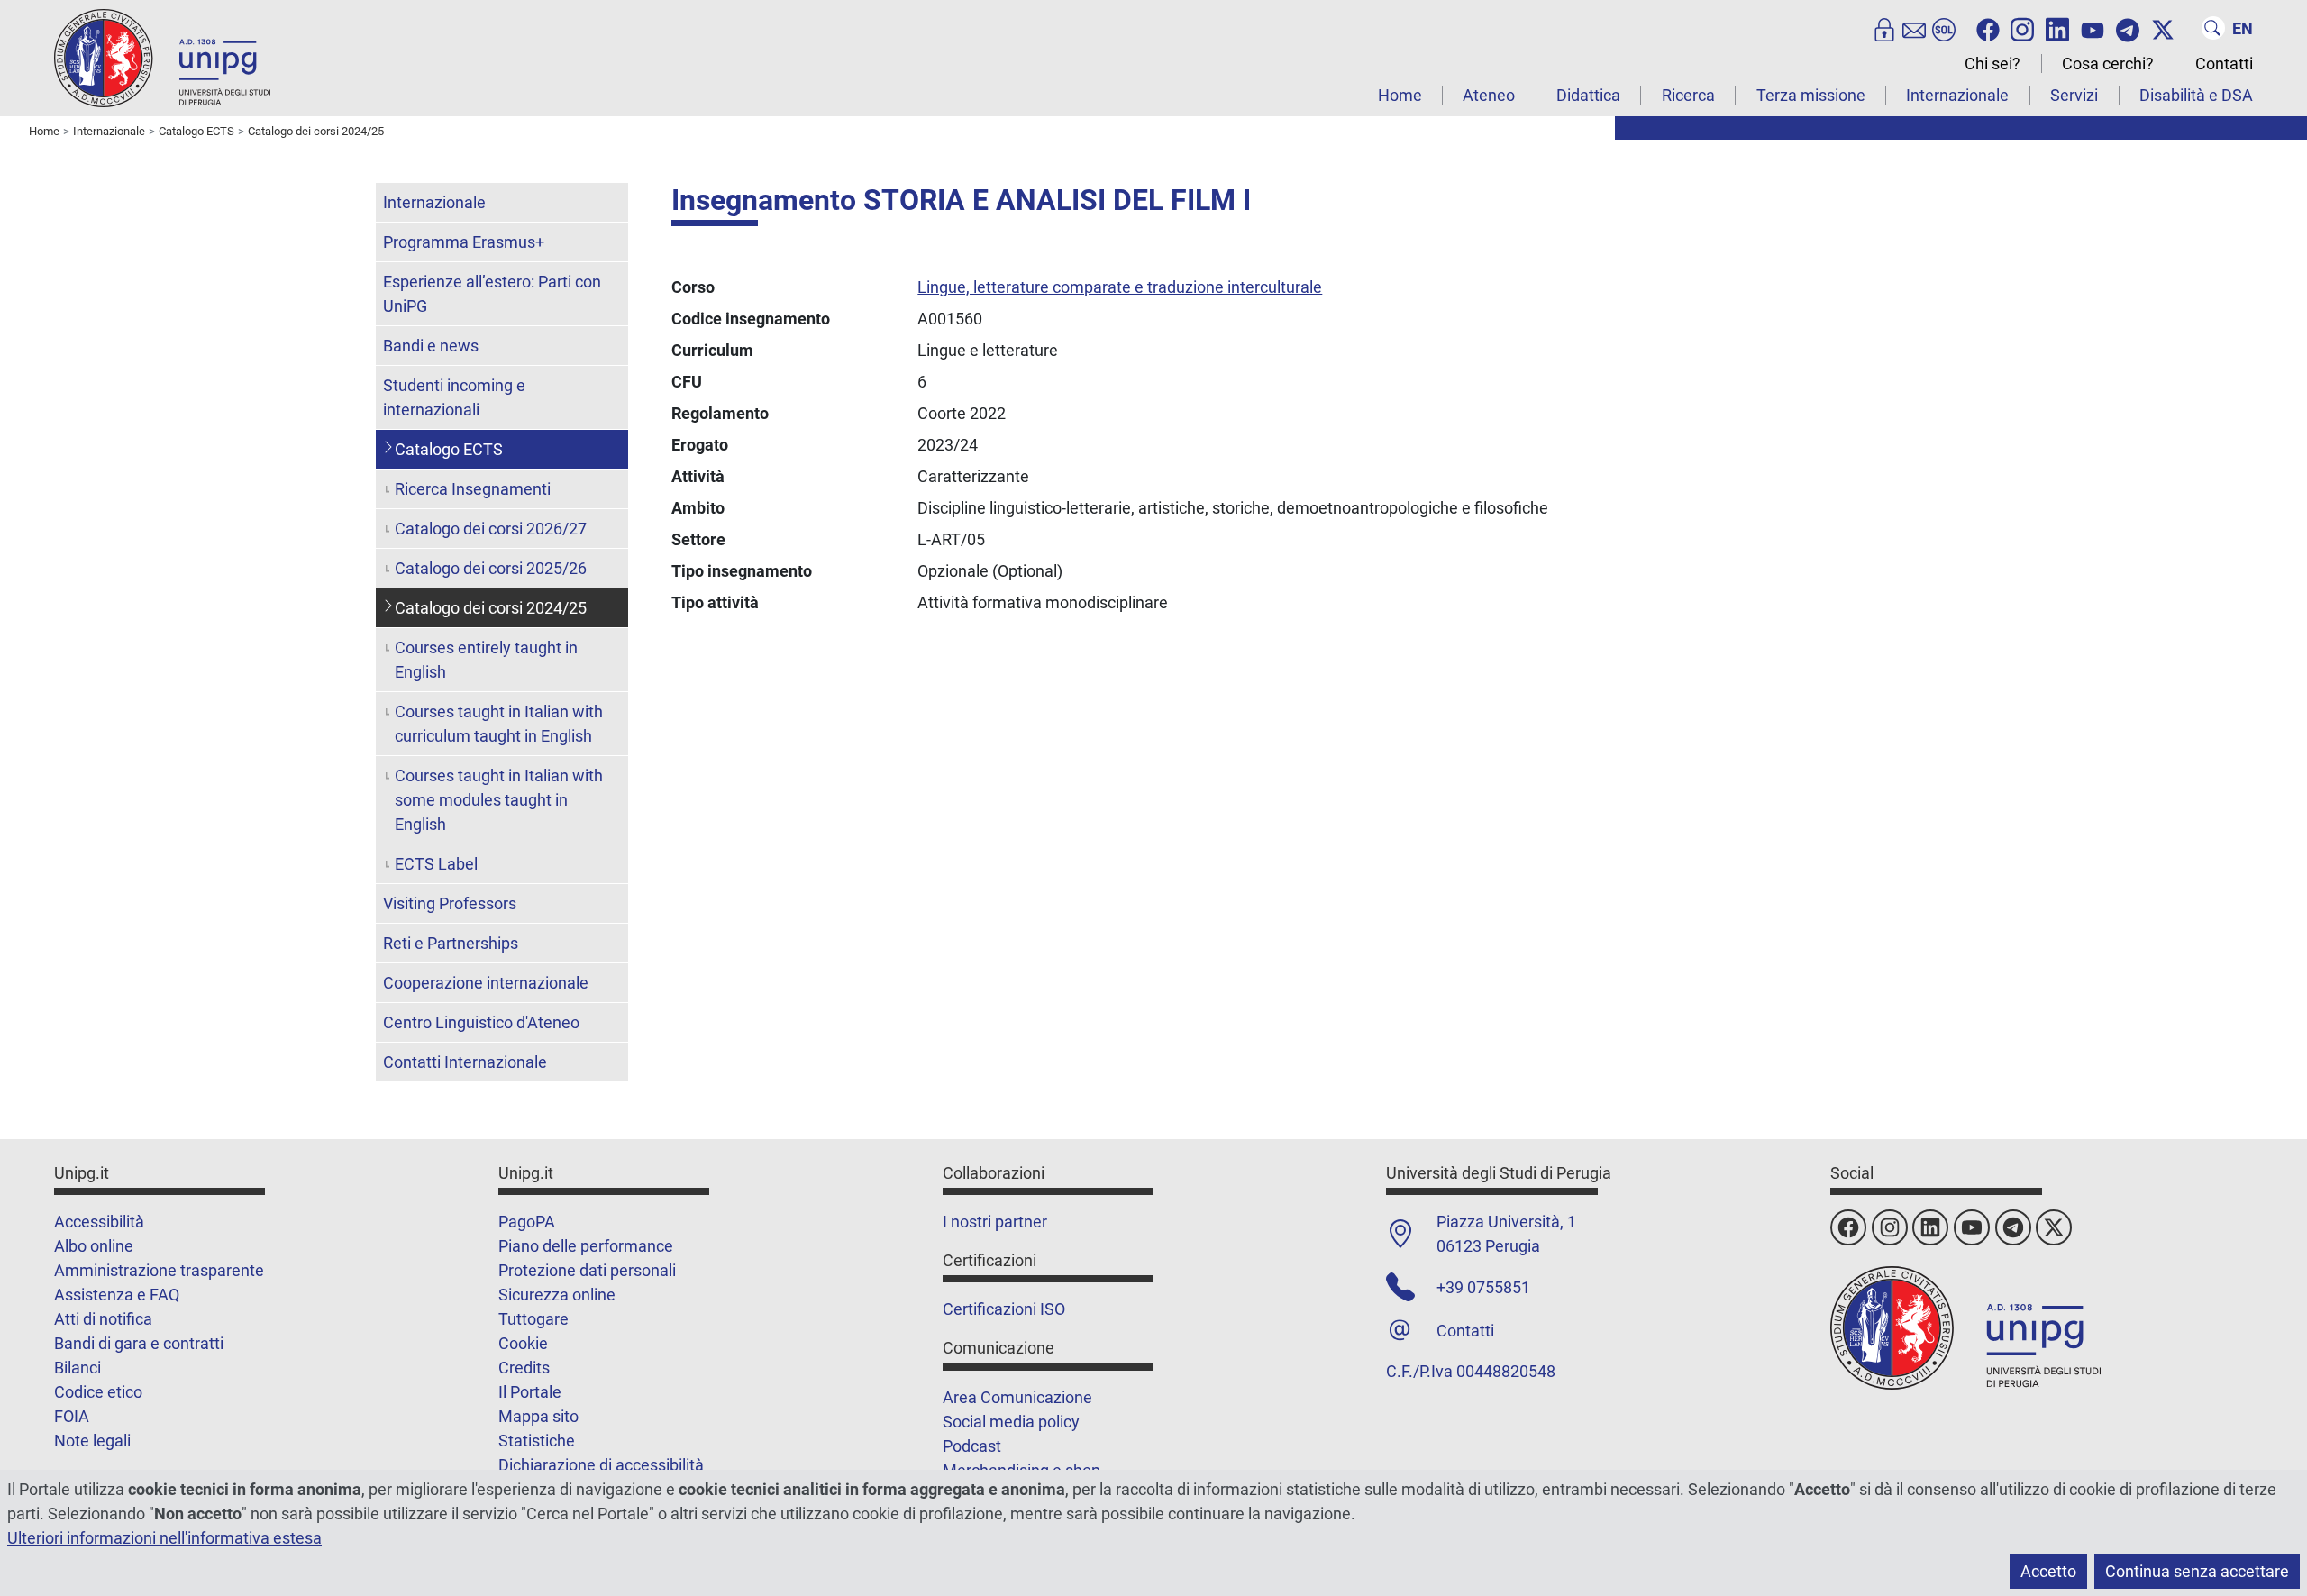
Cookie (523, 1343)
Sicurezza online (557, 1295)
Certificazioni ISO (1004, 1309)
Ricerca (1688, 95)
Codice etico (98, 1392)
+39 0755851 (1483, 1287)
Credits (524, 1368)
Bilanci (78, 1368)
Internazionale (1957, 95)
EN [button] (2243, 28)
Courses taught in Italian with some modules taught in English (499, 800)
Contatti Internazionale (465, 1062)
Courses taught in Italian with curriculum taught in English (499, 724)
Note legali (92, 1441)
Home (1400, 95)
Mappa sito (538, 1416)
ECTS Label (436, 864)
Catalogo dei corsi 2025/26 (491, 568)
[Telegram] (2128, 28)
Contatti (2224, 64)
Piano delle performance (586, 1246)
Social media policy (1011, 1422)
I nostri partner (995, 1222)
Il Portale (530, 1392)
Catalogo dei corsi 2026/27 (491, 529)
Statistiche (537, 1441)
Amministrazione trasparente (159, 1270)
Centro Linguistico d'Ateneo (481, 1022)
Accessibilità (99, 1222)
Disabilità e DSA (2196, 95)
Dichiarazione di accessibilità (601, 1465)
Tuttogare (533, 1319)
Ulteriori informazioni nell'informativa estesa (164, 1538)
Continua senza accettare (2197, 1571)
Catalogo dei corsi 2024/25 (491, 608)
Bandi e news (431, 346)
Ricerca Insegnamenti (473, 489)
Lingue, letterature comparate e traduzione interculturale (1120, 287)
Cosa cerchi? (2108, 64)
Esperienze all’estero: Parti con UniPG (492, 294)
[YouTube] (2093, 28)
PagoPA (527, 1222)
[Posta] (1914, 28)
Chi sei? (1992, 64)
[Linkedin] (2057, 28)
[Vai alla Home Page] (162, 57)
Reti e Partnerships (451, 943)
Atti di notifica (103, 1319)
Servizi (2074, 95)
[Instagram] (2022, 28)
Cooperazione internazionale (486, 983)
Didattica (1588, 95)
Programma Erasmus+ (464, 242)
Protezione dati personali (587, 1270)
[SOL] (1944, 28)
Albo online (94, 1246)
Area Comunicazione (1017, 1397)
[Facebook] (1988, 28)
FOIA (72, 1416)
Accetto (2048, 1571)
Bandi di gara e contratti (139, 1343)
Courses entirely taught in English (486, 660)
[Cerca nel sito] (2213, 28)
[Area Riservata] (1884, 28)
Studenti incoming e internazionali (454, 397)
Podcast (972, 1446)
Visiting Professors (450, 903)
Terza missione (1811, 95)
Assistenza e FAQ (117, 1295)
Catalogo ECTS (449, 449)
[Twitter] (2163, 28)
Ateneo (1489, 95)
